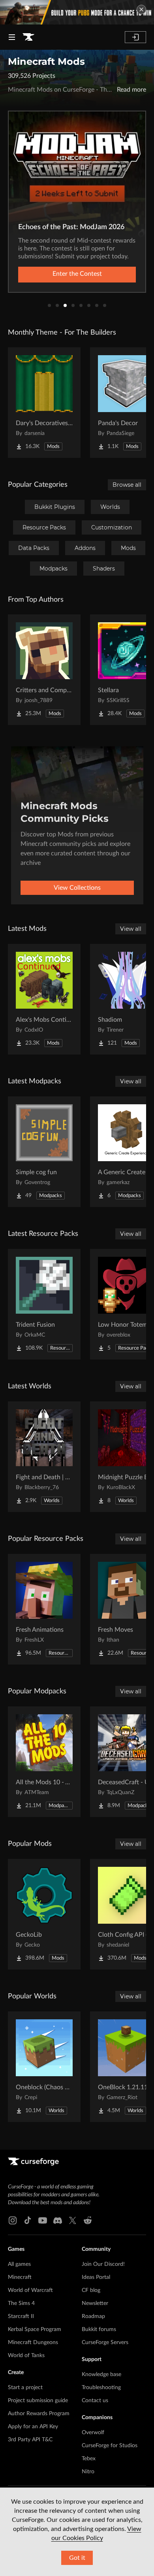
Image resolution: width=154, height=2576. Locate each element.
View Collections (77, 888)
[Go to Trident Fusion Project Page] (44, 1304)
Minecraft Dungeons (33, 2343)
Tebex (89, 2459)
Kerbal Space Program (35, 2329)
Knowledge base (101, 2375)
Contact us (95, 2401)
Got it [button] (77, 2558)
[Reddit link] (88, 2220)
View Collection (77, 274)
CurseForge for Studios (110, 2446)
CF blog (91, 2290)
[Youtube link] (43, 2220)
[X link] (73, 2220)
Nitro (88, 2472)
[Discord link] (58, 2220)
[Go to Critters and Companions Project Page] (44, 670)
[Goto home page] (28, 37)
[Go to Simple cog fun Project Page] (44, 1152)
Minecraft (20, 2277)
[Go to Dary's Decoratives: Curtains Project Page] (44, 403)
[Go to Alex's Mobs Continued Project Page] (44, 999)
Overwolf (93, 2433)
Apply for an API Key (33, 2427)
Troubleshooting (101, 2388)
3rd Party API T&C (30, 2440)
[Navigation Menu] (12, 37)
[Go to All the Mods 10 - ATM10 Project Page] (44, 1762)
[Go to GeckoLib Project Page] (44, 1914)
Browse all (127, 485)
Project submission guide (38, 2401)
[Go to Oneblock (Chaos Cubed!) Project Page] (44, 2067)
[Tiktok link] (28, 2220)
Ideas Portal (96, 2277)
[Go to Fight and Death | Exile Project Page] (44, 1457)
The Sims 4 (21, 2303)
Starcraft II (21, 2316)
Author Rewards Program (39, 2414)
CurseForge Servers (105, 2343)
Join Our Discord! (103, 2264)
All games (19, 2264)
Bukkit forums (99, 2329)
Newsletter (95, 2303)
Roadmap (93, 2316)
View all (131, 929)
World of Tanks (26, 2356)
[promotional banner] (77, 12)
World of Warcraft (30, 2290)
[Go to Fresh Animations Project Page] (44, 1609)
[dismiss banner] (141, 9)
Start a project (25, 2388)
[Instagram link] (13, 2220)
